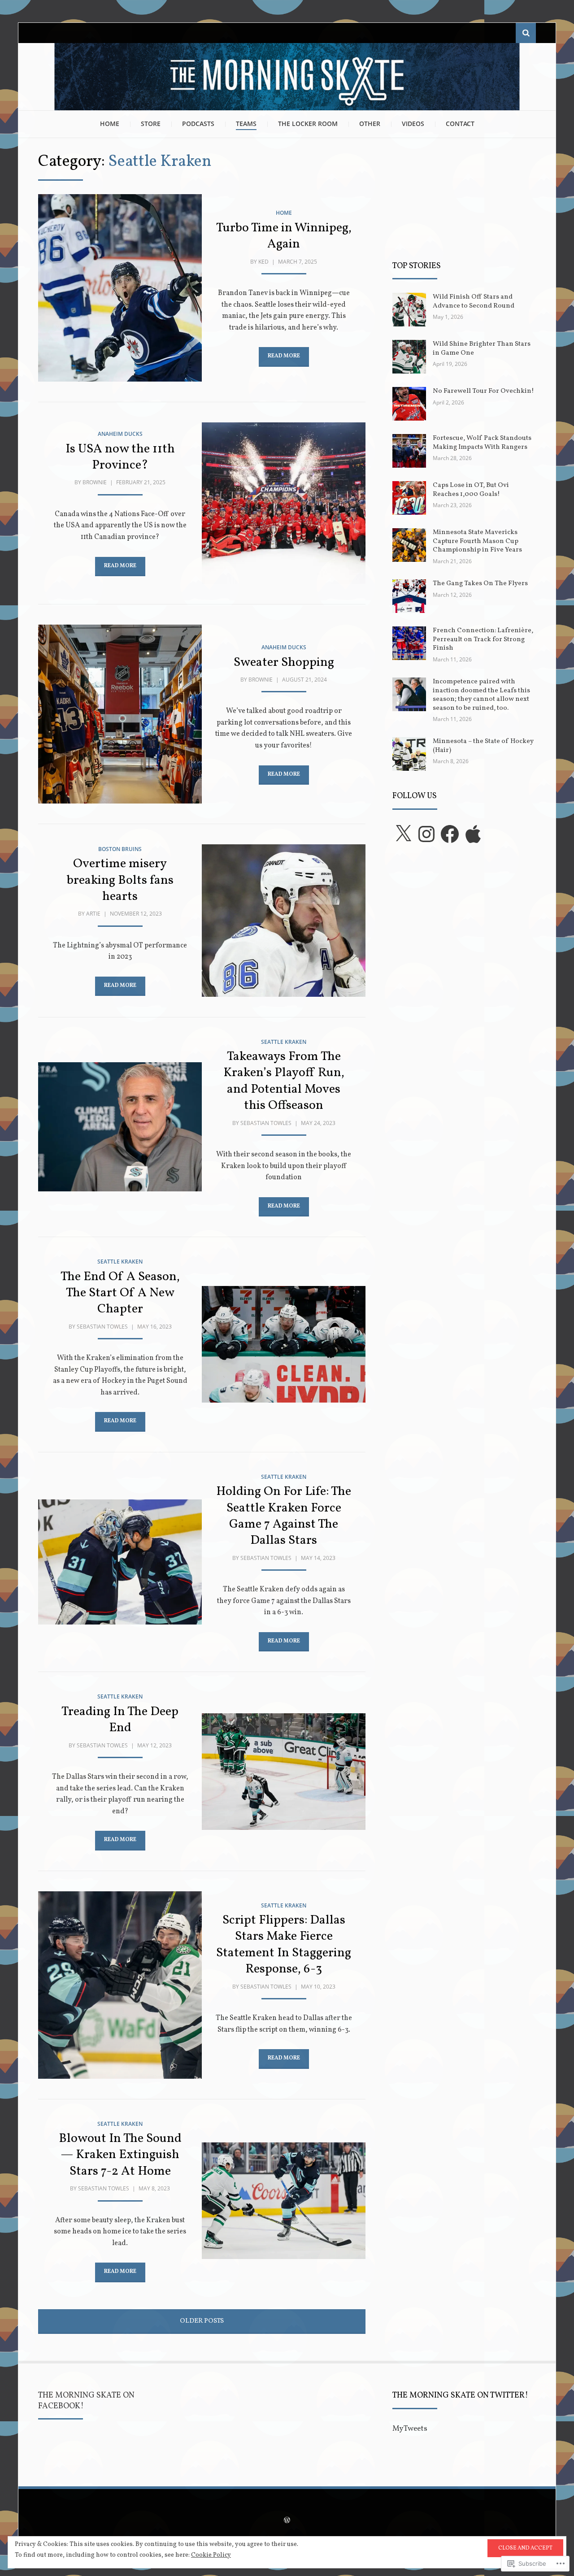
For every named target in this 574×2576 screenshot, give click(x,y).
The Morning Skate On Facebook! (86, 2401)
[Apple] (473, 834)
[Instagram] (426, 834)
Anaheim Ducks (120, 434)
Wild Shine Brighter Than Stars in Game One (482, 349)
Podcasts (198, 124)
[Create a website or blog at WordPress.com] (287, 2521)
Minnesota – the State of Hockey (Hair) (483, 746)
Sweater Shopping (284, 662)
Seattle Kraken (284, 1042)
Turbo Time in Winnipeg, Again (284, 236)
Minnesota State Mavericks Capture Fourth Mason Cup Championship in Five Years (477, 541)
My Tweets (410, 2429)
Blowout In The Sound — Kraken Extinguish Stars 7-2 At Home (120, 2155)
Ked (263, 262)
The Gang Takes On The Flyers (480, 584)
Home (110, 124)
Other (370, 124)
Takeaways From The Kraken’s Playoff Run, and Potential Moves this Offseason (284, 1081)
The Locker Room (308, 124)
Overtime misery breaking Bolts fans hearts (120, 880)
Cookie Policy (211, 2555)
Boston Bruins (120, 849)
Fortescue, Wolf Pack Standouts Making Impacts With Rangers (482, 443)
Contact (460, 124)
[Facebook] (450, 834)
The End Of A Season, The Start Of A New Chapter (120, 1293)
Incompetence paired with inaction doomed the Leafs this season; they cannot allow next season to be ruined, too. (481, 695)
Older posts (202, 2321)
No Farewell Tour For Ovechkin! (483, 391)
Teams (246, 124)
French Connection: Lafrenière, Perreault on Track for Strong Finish (483, 639)
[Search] (526, 33)
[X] (403, 834)
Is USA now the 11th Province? (120, 457)
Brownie (95, 482)
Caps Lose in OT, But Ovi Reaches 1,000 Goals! (471, 490)
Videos (413, 124)
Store (151, 124)
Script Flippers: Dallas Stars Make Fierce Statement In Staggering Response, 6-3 (284, 1945)
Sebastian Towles (266, 1123)
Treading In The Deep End (120, 1720)
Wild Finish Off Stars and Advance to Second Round (474, 302)
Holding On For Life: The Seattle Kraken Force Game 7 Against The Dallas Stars (284, 1516)
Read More (284, 356)
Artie (93, 914)
